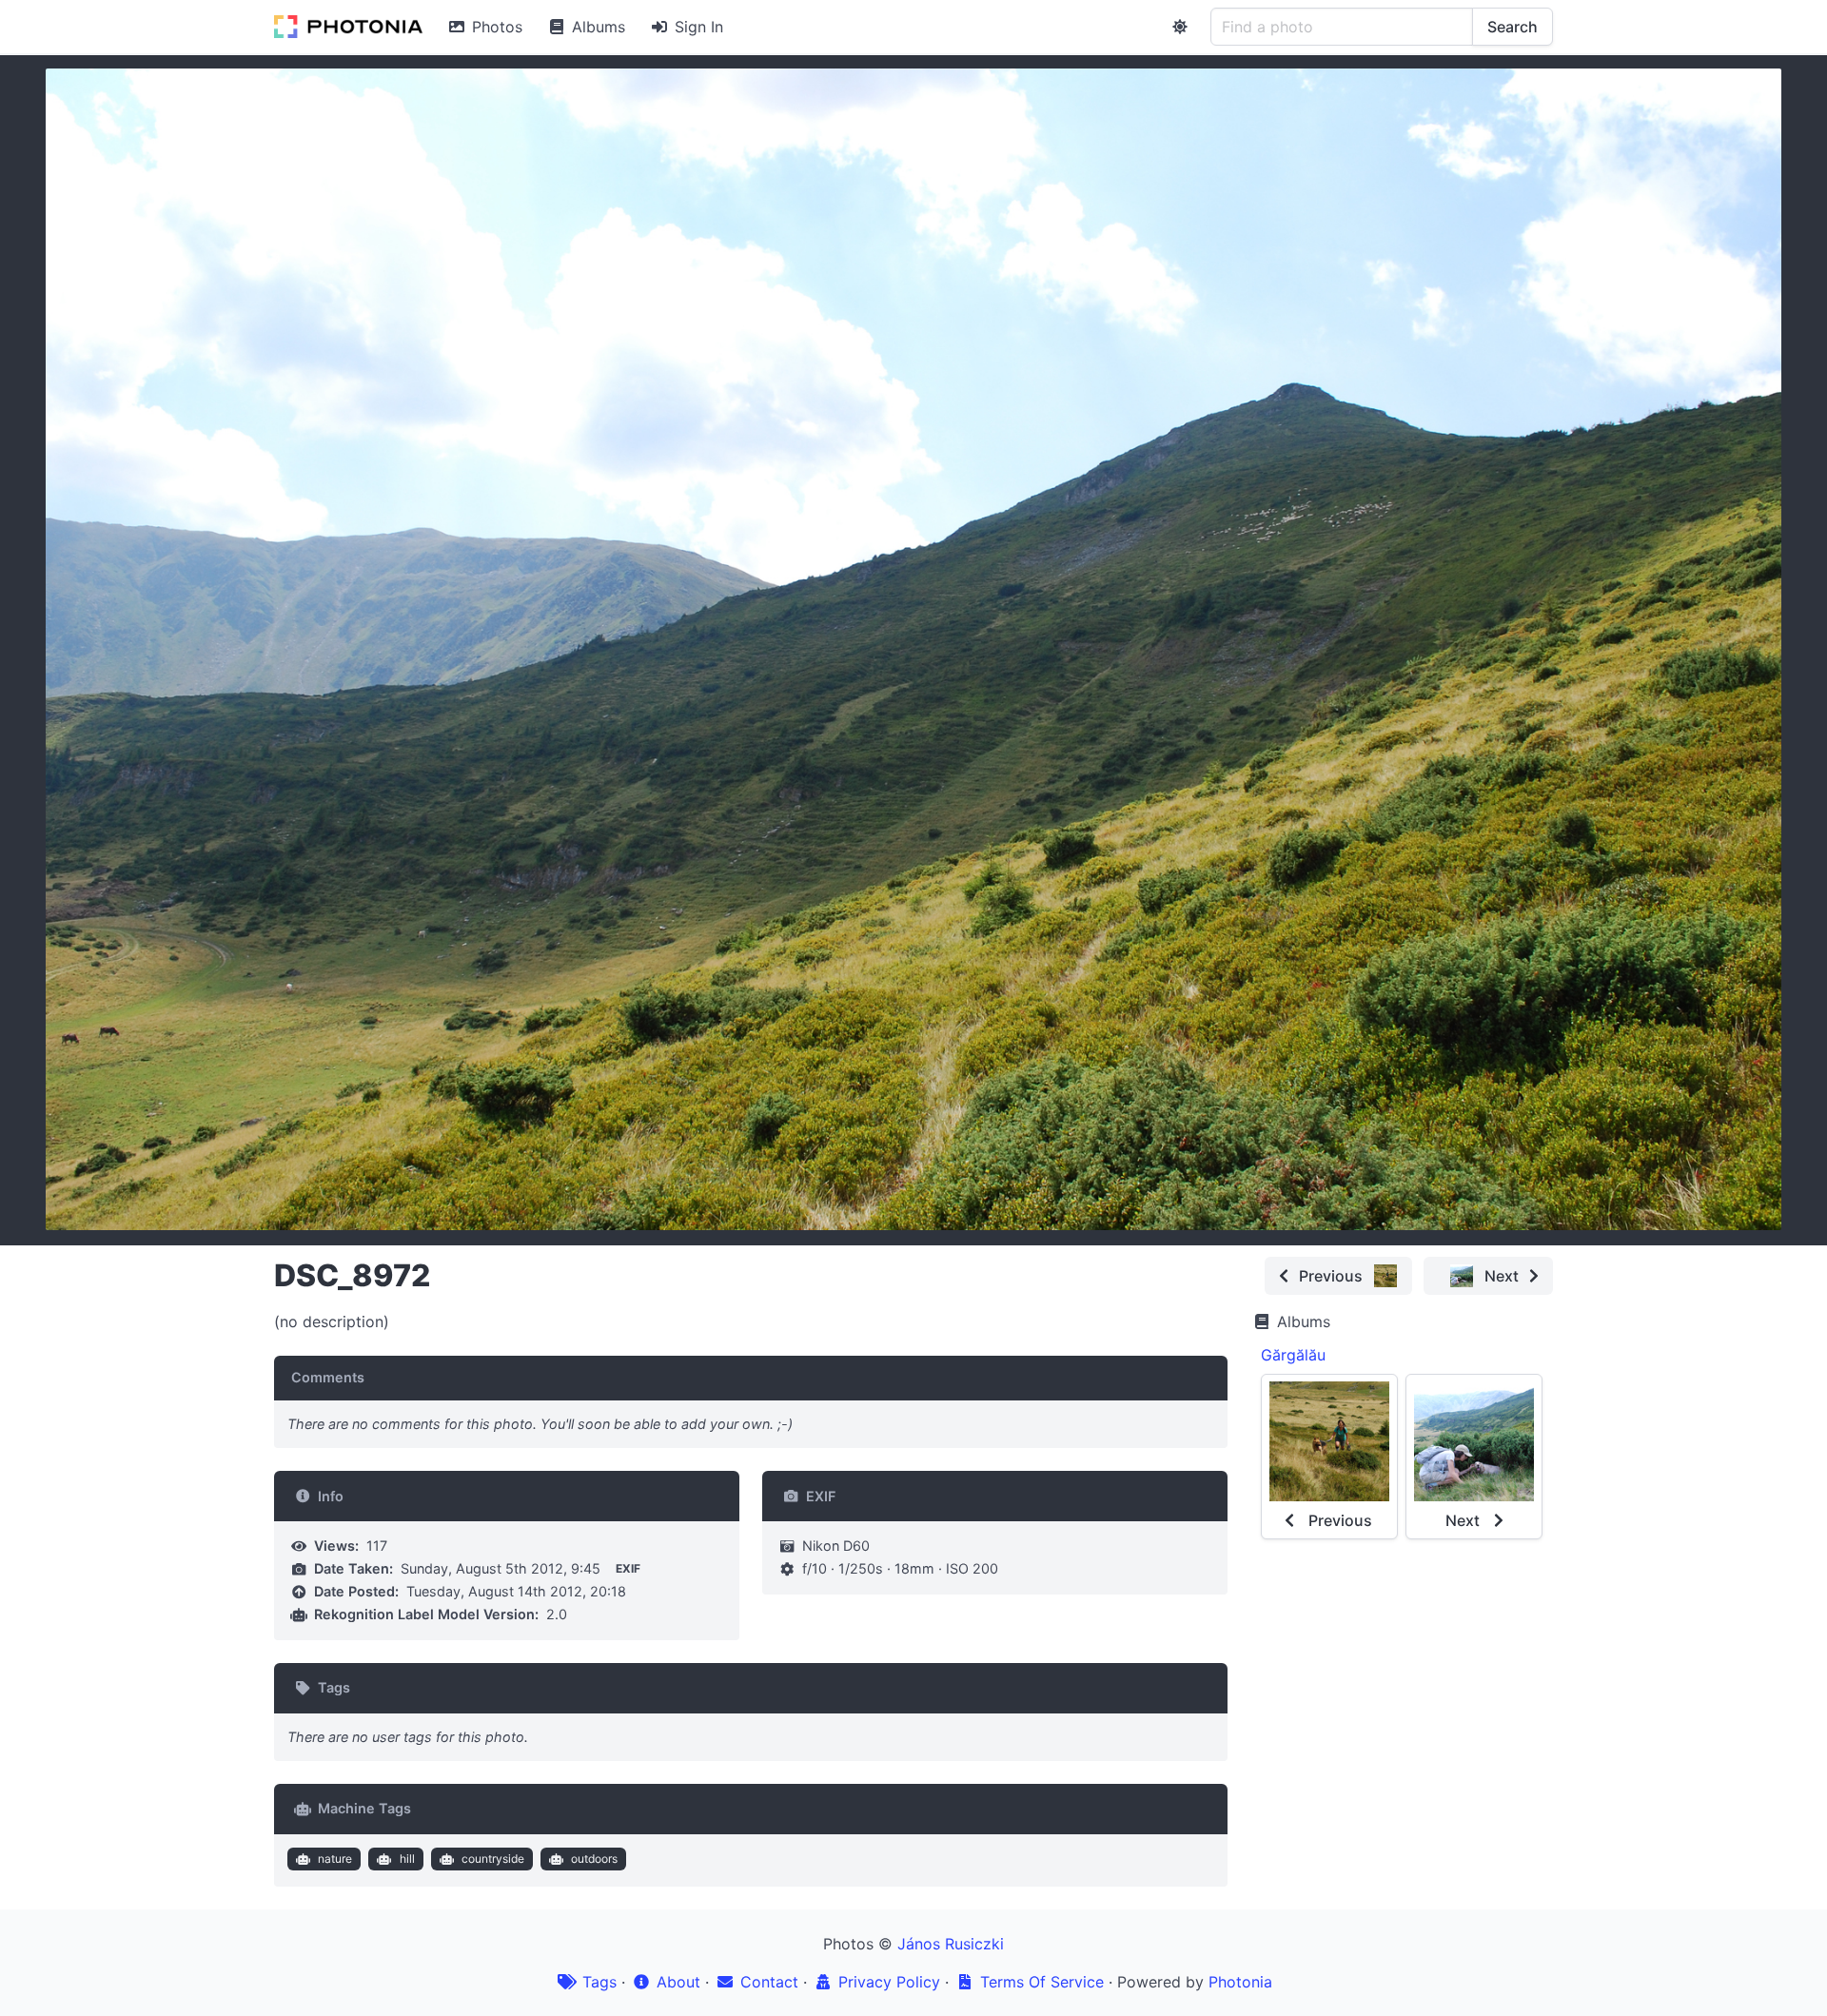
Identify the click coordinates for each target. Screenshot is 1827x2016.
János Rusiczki (951, 1944)
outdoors (594, 1859)
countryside (493, 1859)
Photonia (1240, 1982)
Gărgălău (1293, 1355)
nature (335, 1859)
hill (407, 1859)
